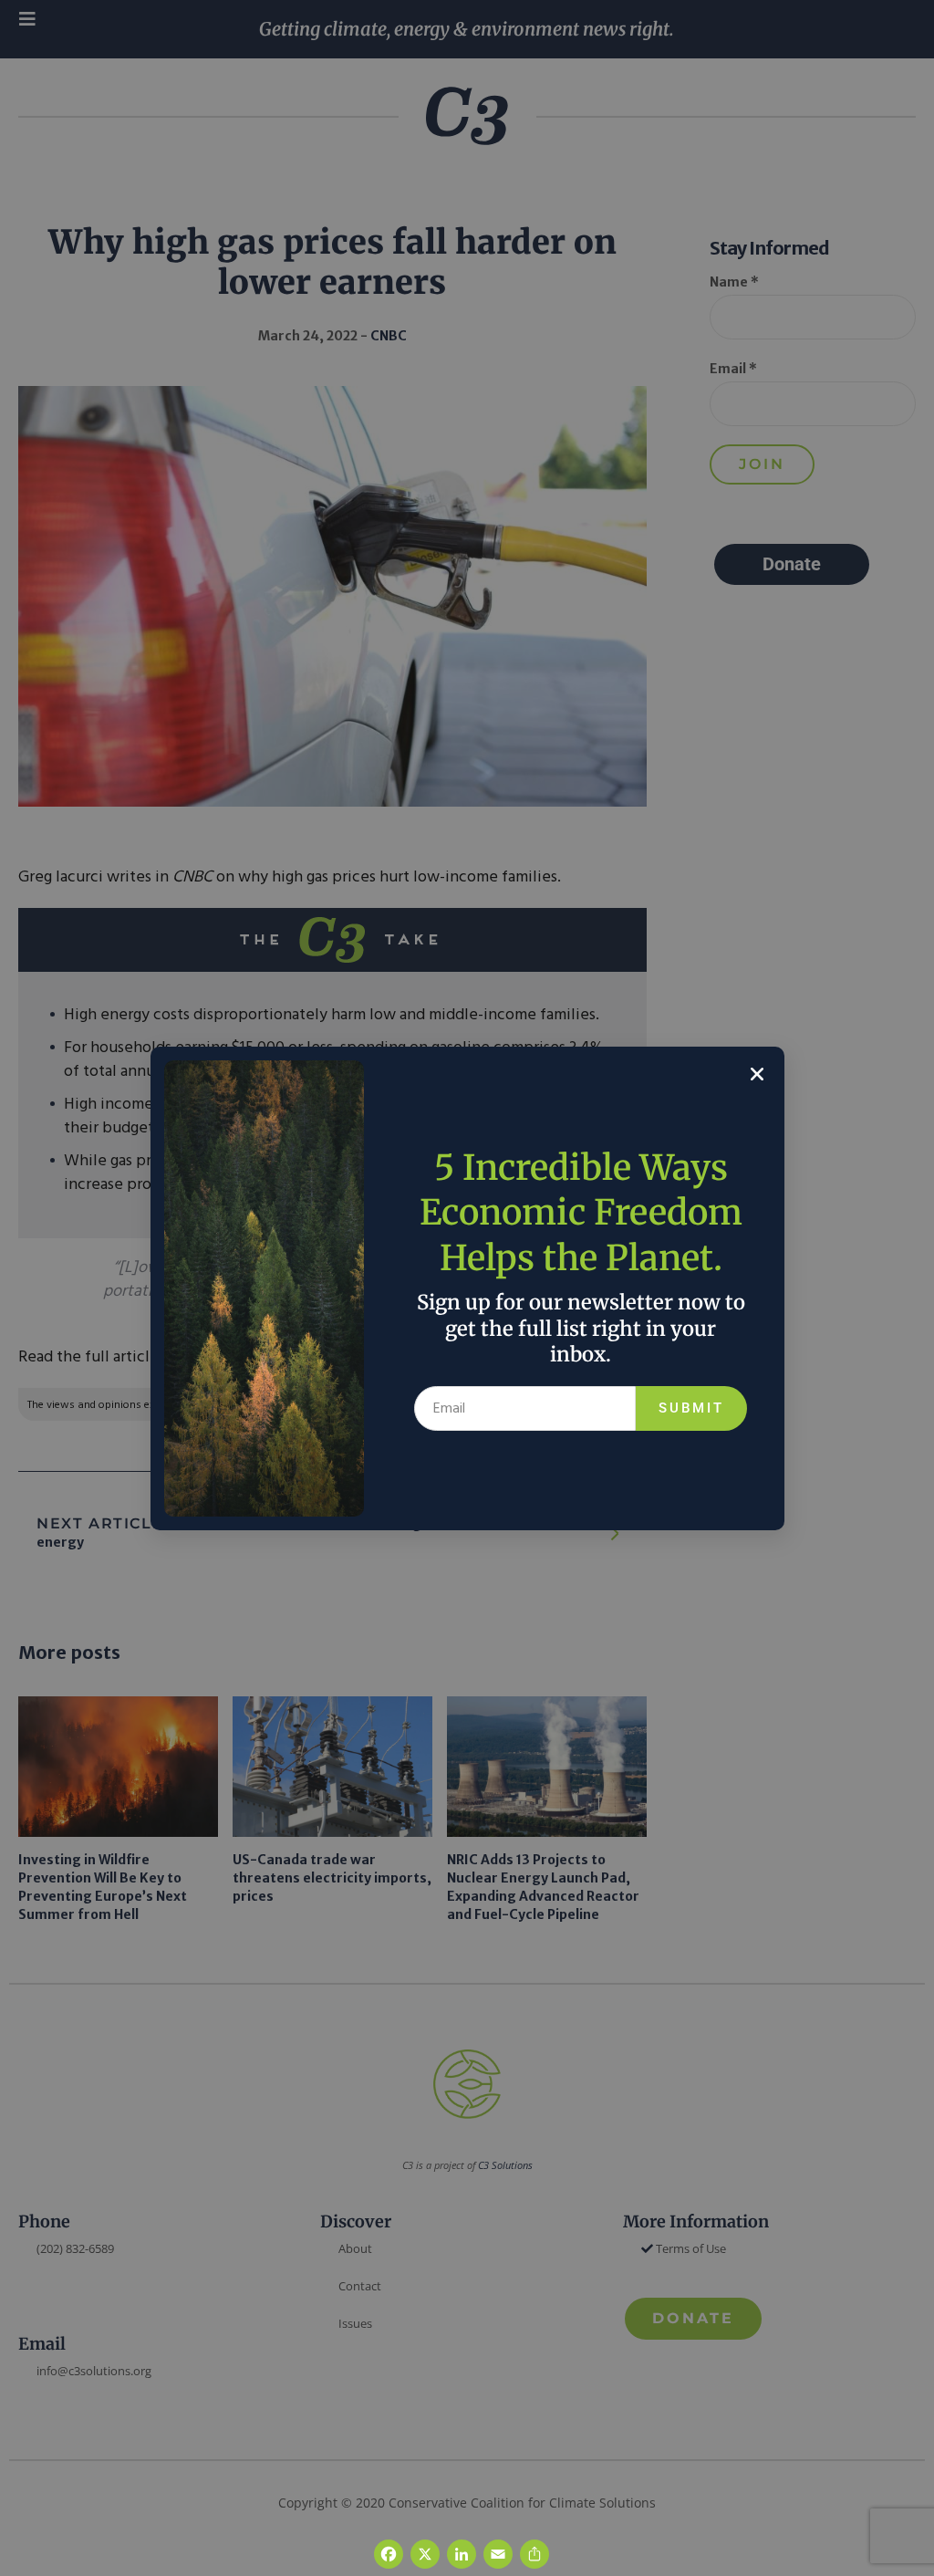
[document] (467, 1288)
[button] (757, 1074)
